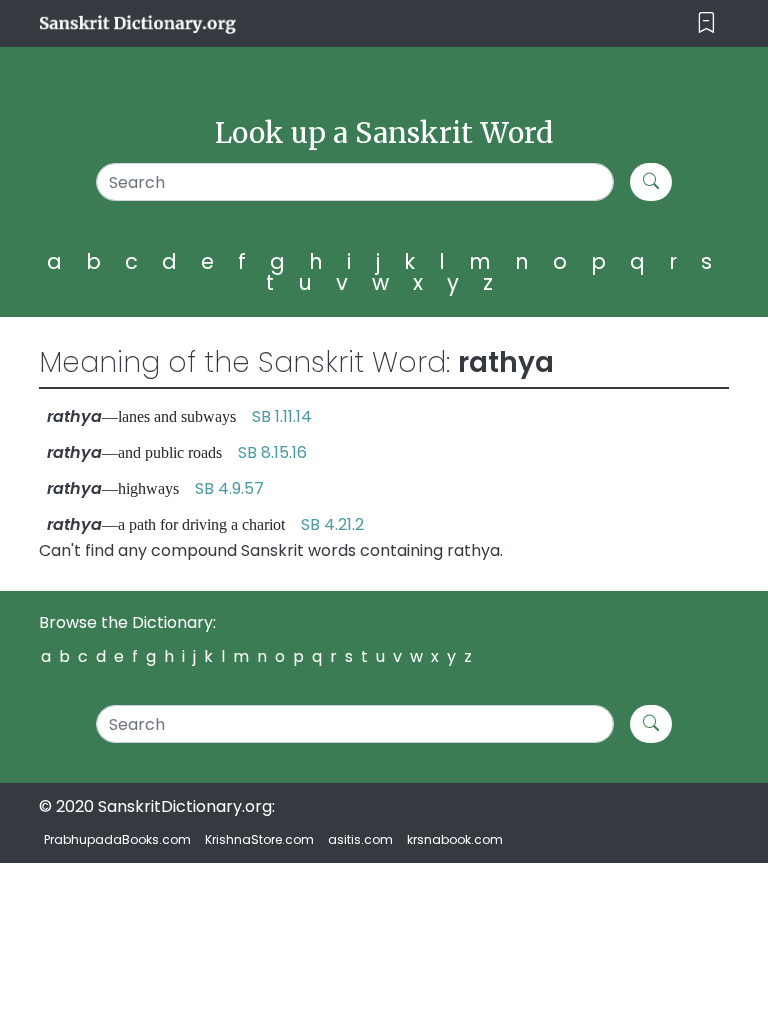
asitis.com (360, 839)
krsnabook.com (455, 839)
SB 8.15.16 (272, 452)
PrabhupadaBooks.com (117, 839)
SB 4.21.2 (332, 524)
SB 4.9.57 (229, 488)
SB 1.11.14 (282, 416)
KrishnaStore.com (259, 839)
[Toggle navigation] (706, 23)
